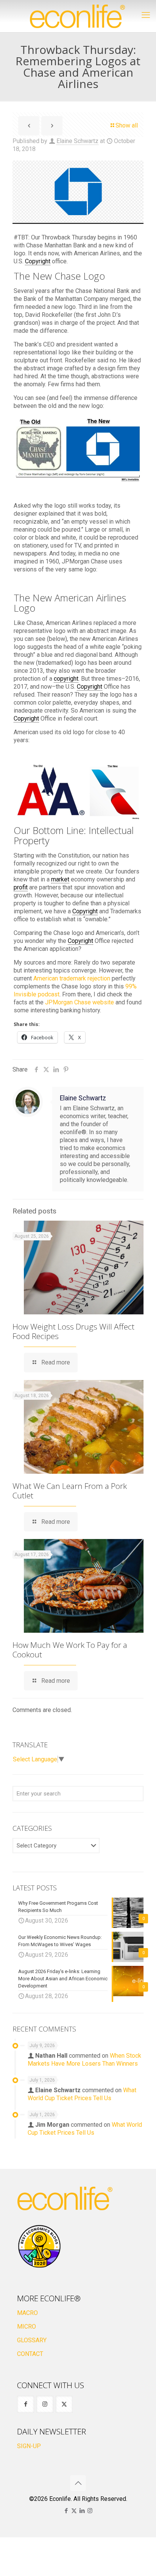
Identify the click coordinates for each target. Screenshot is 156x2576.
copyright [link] (66, 679)
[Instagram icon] (90, 2511)
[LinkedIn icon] (82, 2511)
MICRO (27, 2327)
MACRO (27, 2313)
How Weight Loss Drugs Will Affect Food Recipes (73, 1331)
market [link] (60, 879)
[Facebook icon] (66, 2511)
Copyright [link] (38, 261)
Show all (127, 125)
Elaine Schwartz (77, 141)
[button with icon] (26, 2404)
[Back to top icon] (78, 2483)
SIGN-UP (29, 2446)
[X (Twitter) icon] (74, 2511)
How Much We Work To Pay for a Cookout (70, 1650)
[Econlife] (78, 16)
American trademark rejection (72, 978)
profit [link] (21, 887)
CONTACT (30, 2354)
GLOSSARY (32, 2340)
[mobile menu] (146, 15)
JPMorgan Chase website (80, 1002)
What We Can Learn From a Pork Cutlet (70, 1491)
